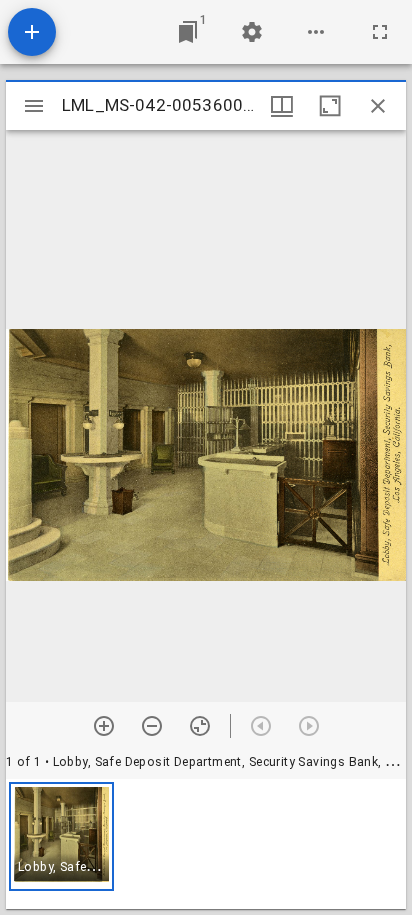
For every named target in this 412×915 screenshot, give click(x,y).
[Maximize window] (330, 106)
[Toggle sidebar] (34, 106)
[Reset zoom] (200, 726)
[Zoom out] (152, 726)
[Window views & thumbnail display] (282, 106)
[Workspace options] (316, 32)
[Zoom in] (104, 726)
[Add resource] (32, 32)
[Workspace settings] (252, 32)
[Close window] (378, 106)
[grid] (206, 844)
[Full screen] (380, 32)
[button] (61, 836)
